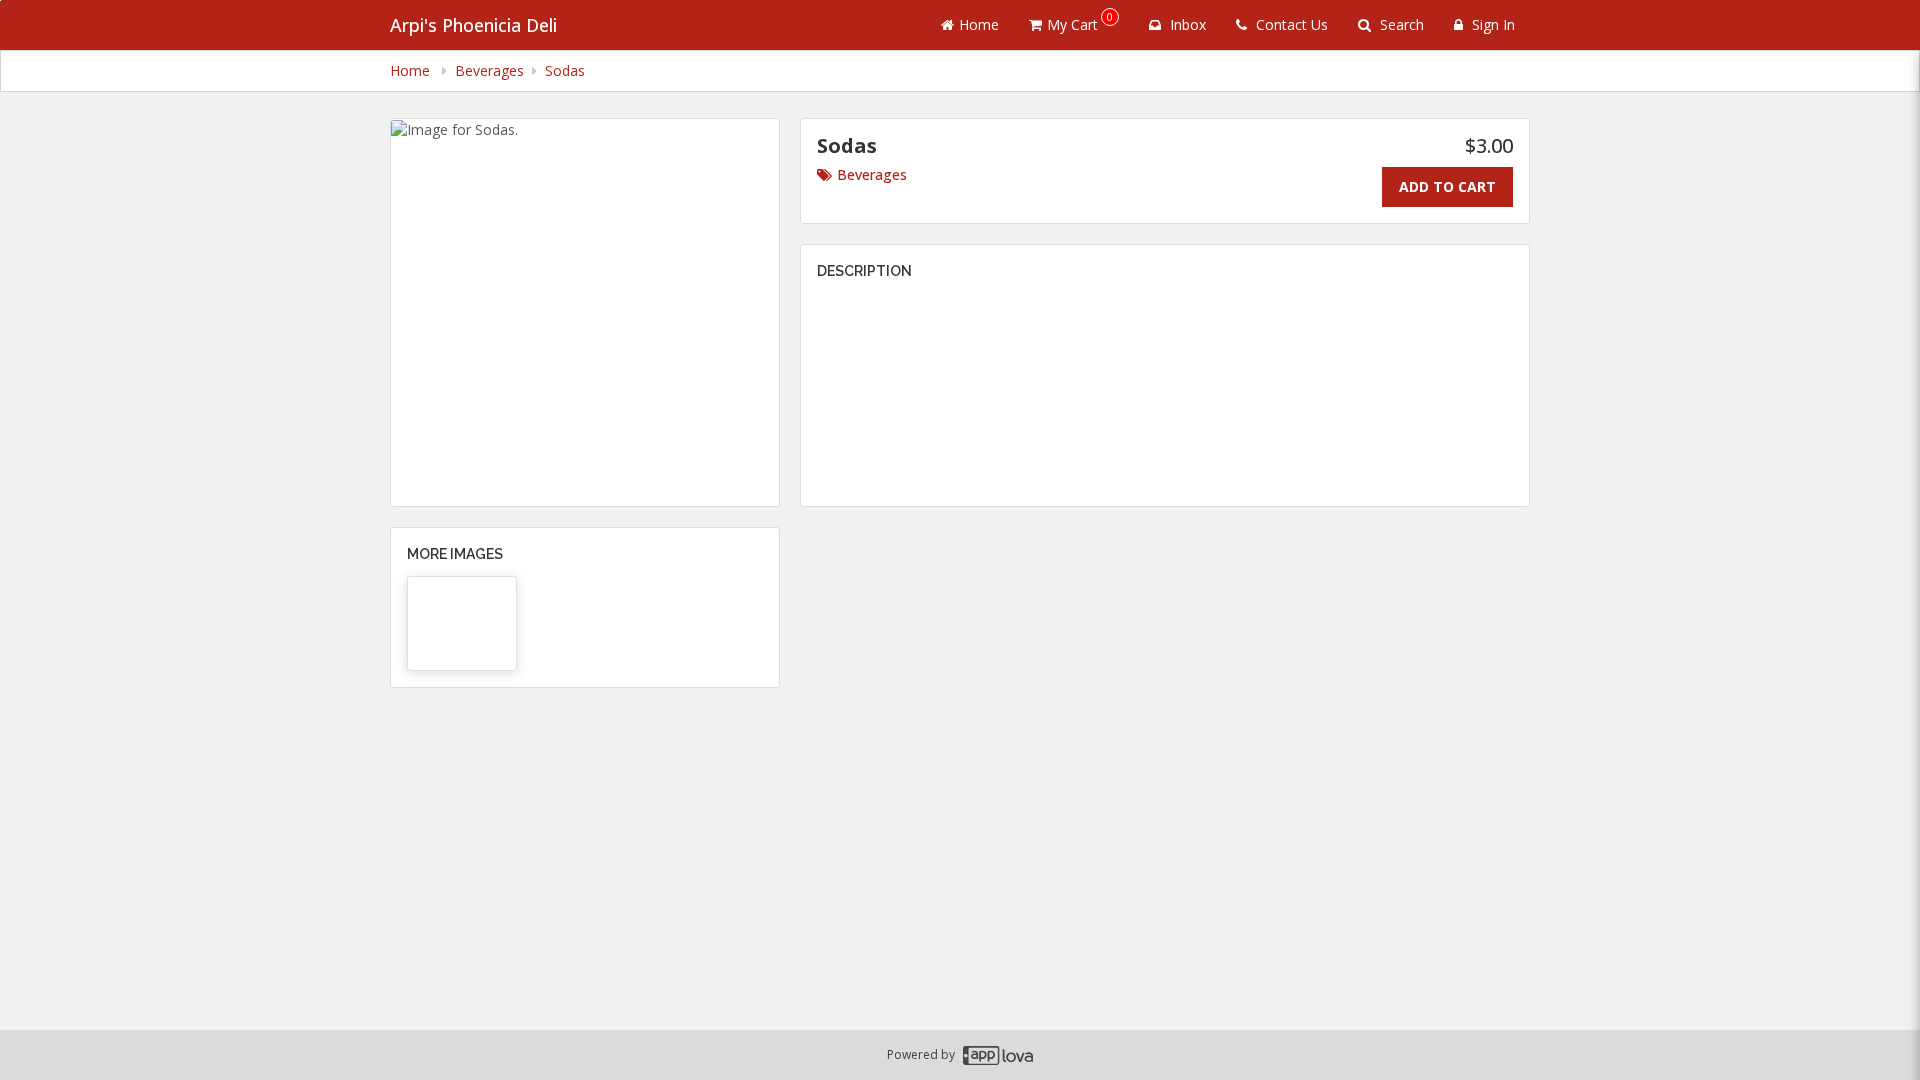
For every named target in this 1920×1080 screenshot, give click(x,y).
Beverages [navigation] (489, 70)
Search (1400, 24)
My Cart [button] (1080, 21)
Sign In (1491, 24)
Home (979, 24)
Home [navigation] (412, 70)
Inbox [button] (1186, 24)
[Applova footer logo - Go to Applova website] (998, 1055)
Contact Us (1290, 24)
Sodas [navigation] (565, 70)
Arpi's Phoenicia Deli (473, 25)
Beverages (872, 174)
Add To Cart (1447, 186)
